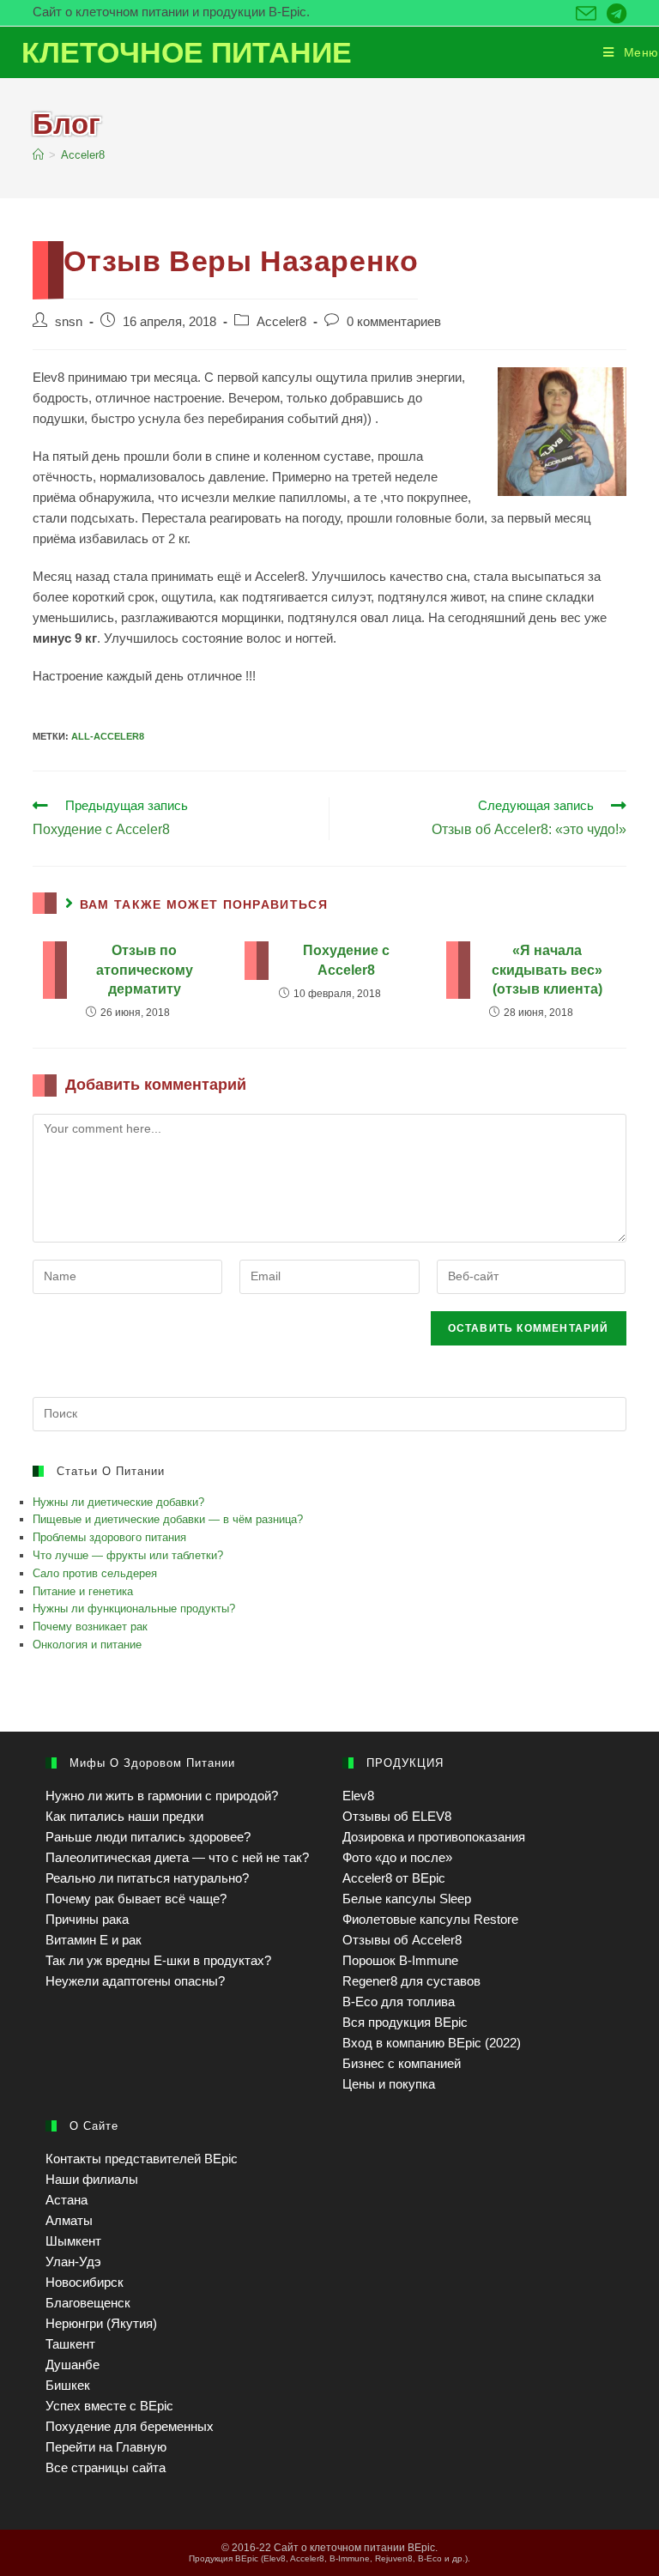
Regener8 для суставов (411, 1981)
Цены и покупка (389, 2084)
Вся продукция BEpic (405, 2022)
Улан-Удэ (73, 2262)
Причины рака (87, 1919)
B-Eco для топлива (399, 2002)
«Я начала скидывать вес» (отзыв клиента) (547, 970)
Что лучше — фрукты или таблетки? (128, 1555)
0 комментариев (394, 322)
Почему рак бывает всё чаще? (136, 1899)
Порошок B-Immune (400, 1960)
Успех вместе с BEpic (109, 2406)
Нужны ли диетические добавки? (118, 1502)
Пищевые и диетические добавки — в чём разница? (168, 1519)
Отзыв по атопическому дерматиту (145, 970)
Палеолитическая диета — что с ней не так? (177, 1857)
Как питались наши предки (124, 1816)
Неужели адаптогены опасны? (135, 1981)
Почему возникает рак (90, 1627)
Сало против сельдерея (95, 1573)
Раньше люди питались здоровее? (148, 1837)
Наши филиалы (92, 2179)
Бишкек (68, 2385)
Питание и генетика (83, 1591)
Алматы (69, 2220)
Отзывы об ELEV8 (397, 1816)
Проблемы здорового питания (109, 1537)
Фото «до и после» (397, 1857)
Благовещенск (88, 2303)
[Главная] (38, 155)
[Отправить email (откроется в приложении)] (586, 14)
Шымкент (73, 2241)
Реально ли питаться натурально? (147, 1878)
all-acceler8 (108, 736)
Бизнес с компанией (402, 2063)
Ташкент (70, 2344)
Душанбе (73, 2364)
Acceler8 (281, 322)
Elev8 (358, 1796)
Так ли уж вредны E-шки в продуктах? (158, 1960)
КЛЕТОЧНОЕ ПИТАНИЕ (187, 52)
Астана (67, 2200)
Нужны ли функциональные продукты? (134, 1608)
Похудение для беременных (130, 2426)
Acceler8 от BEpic (394, 1878)
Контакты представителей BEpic (142, 2159)
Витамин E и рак (94, 1940)
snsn (69, 322)
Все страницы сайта (106, 2467)
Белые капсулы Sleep (407, 1899)
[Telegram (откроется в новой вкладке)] (614, 14)
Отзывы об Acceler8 (402, 1940)
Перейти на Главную (106, 2447)
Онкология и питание (87, 1645)
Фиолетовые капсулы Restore (430, 1919)
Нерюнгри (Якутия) (101, 2323)
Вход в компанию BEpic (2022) (432, 2043)
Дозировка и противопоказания (434, 1837)
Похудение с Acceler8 (346, 960)
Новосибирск (85, 2282)
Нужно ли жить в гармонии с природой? (162, 1796)
